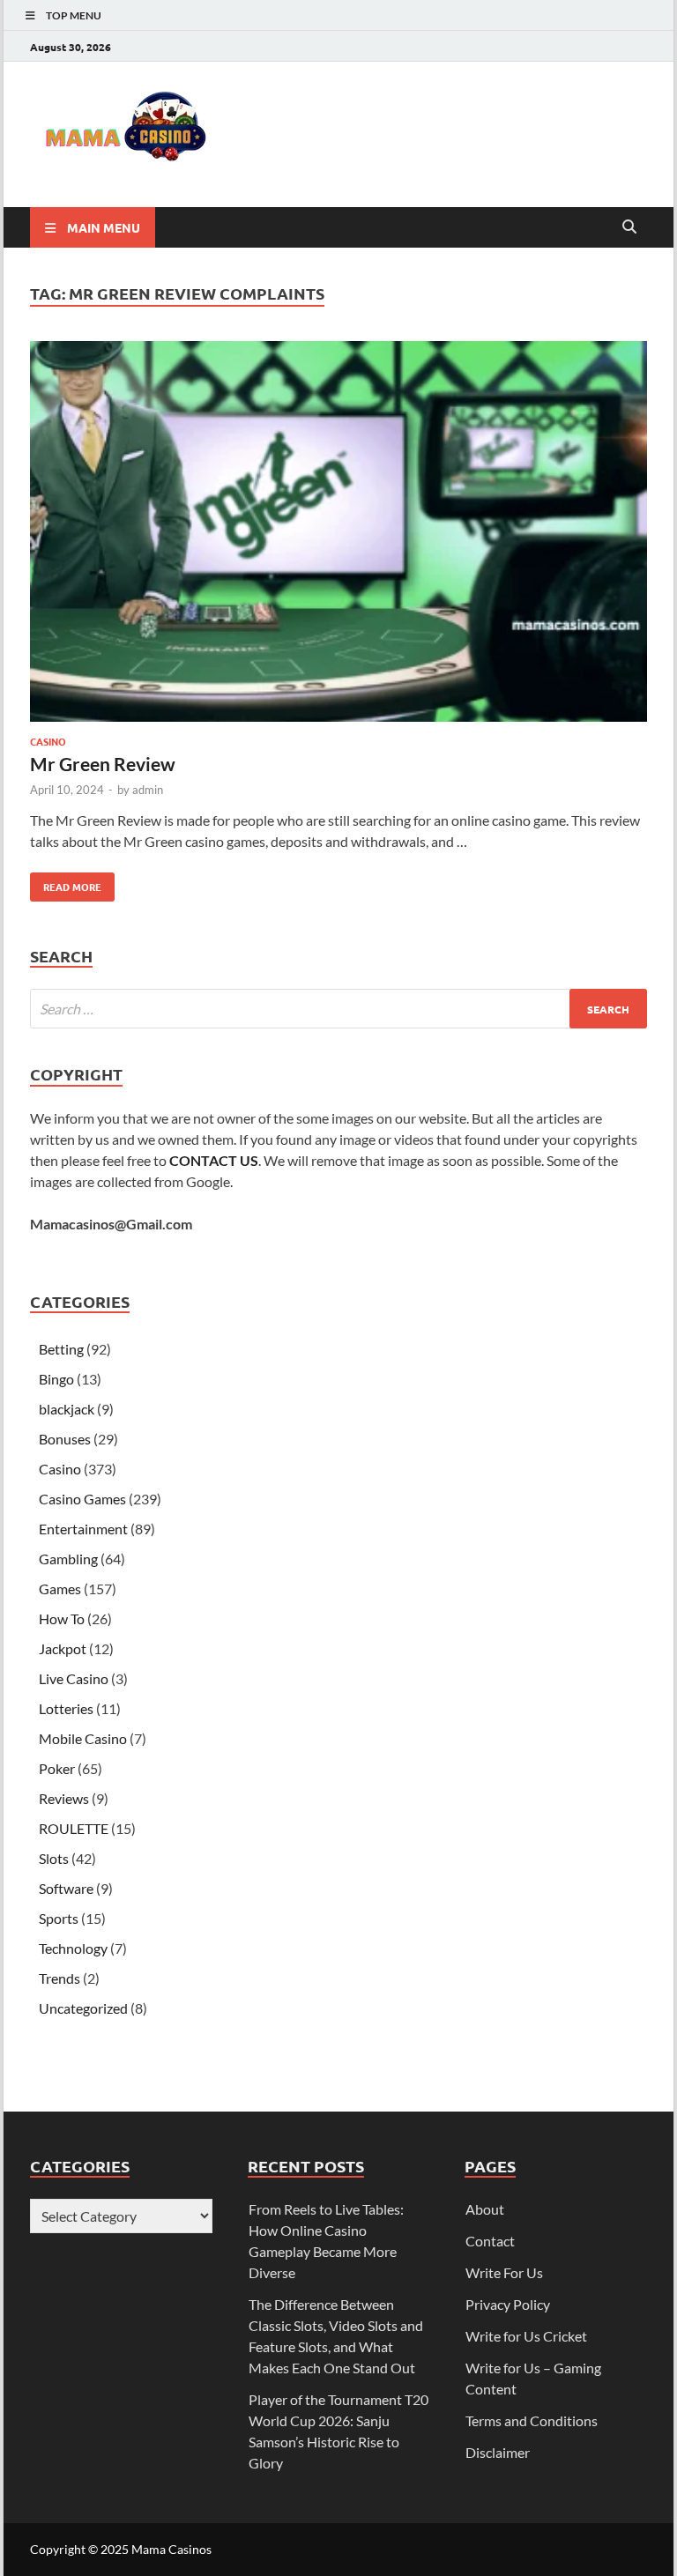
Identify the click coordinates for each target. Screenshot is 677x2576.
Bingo (56, 1379)
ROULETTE (74, 1828)
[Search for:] (338, 1009)
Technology (73, 1948)
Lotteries (66, 1708)
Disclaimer (498, 2452)
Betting (61, 1349)
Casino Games (82, 1499)
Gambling (68, 1559)
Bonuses (65, 1439)
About (485, 2209)
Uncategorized (83, 2008)
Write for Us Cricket (526, 2336)
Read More (66, 883)
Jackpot (63, 1648)
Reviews (64, 1798)
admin (148, 790)
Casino (48, 741)
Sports (59, 1918)
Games (60, 1589)
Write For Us (504, 2272)
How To (62, 1618)
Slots (54, 1858)
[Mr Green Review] (338, 534)
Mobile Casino (83, 1738)
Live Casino (74, 1678)
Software (66, 1888)
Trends (60, 1978)
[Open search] (629, 227)
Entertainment (83, 1529)
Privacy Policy (508, 2304)
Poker (57, 1768)
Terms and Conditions (532, 2420)
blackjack (67, 1409)
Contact (490, 2241)
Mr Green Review (103, 764)
